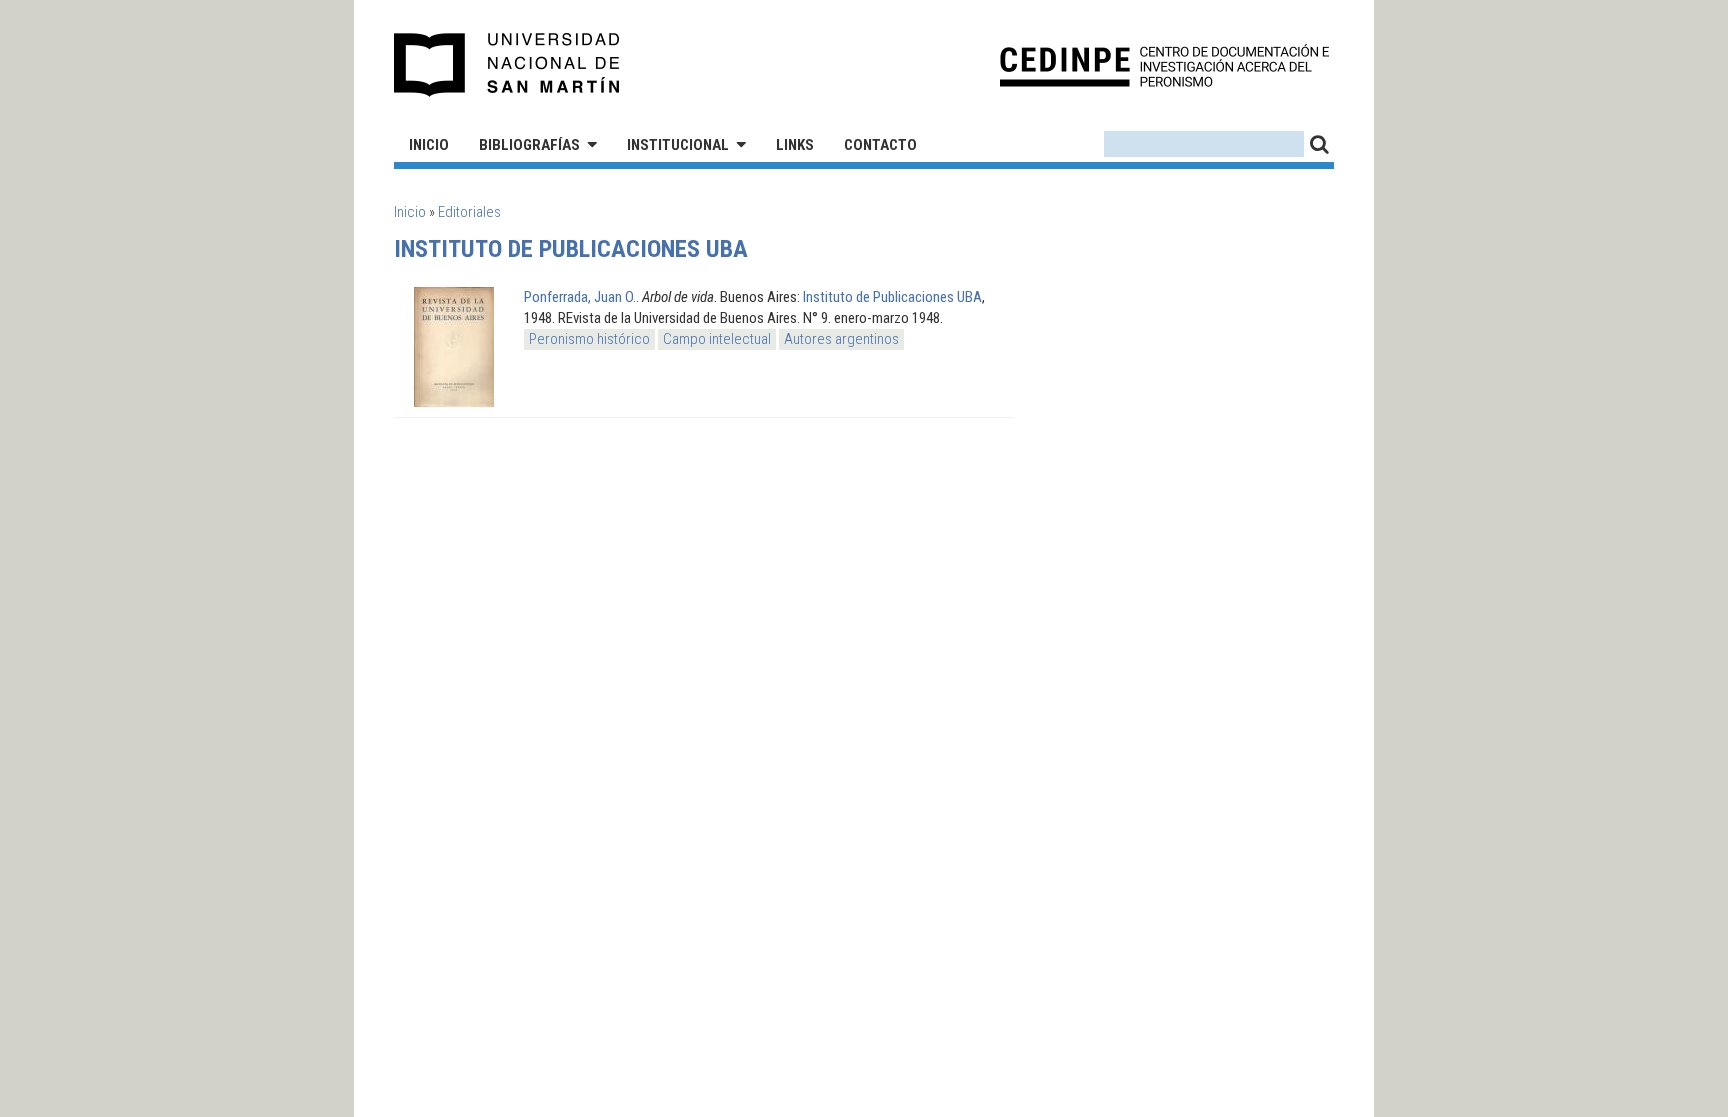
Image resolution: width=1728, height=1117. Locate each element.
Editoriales (469, 212)
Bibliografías (529, 145)
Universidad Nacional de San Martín (507, 65)
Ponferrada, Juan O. (580, 297)
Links (795, 145)
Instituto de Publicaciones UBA (892, 297)
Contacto (880, 145)
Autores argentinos (841, 339)
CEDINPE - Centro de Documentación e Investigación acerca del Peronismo (1164, 65)
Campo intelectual (717, 339)
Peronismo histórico (589, 339)
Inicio (429, 145)
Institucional (678, 145)
